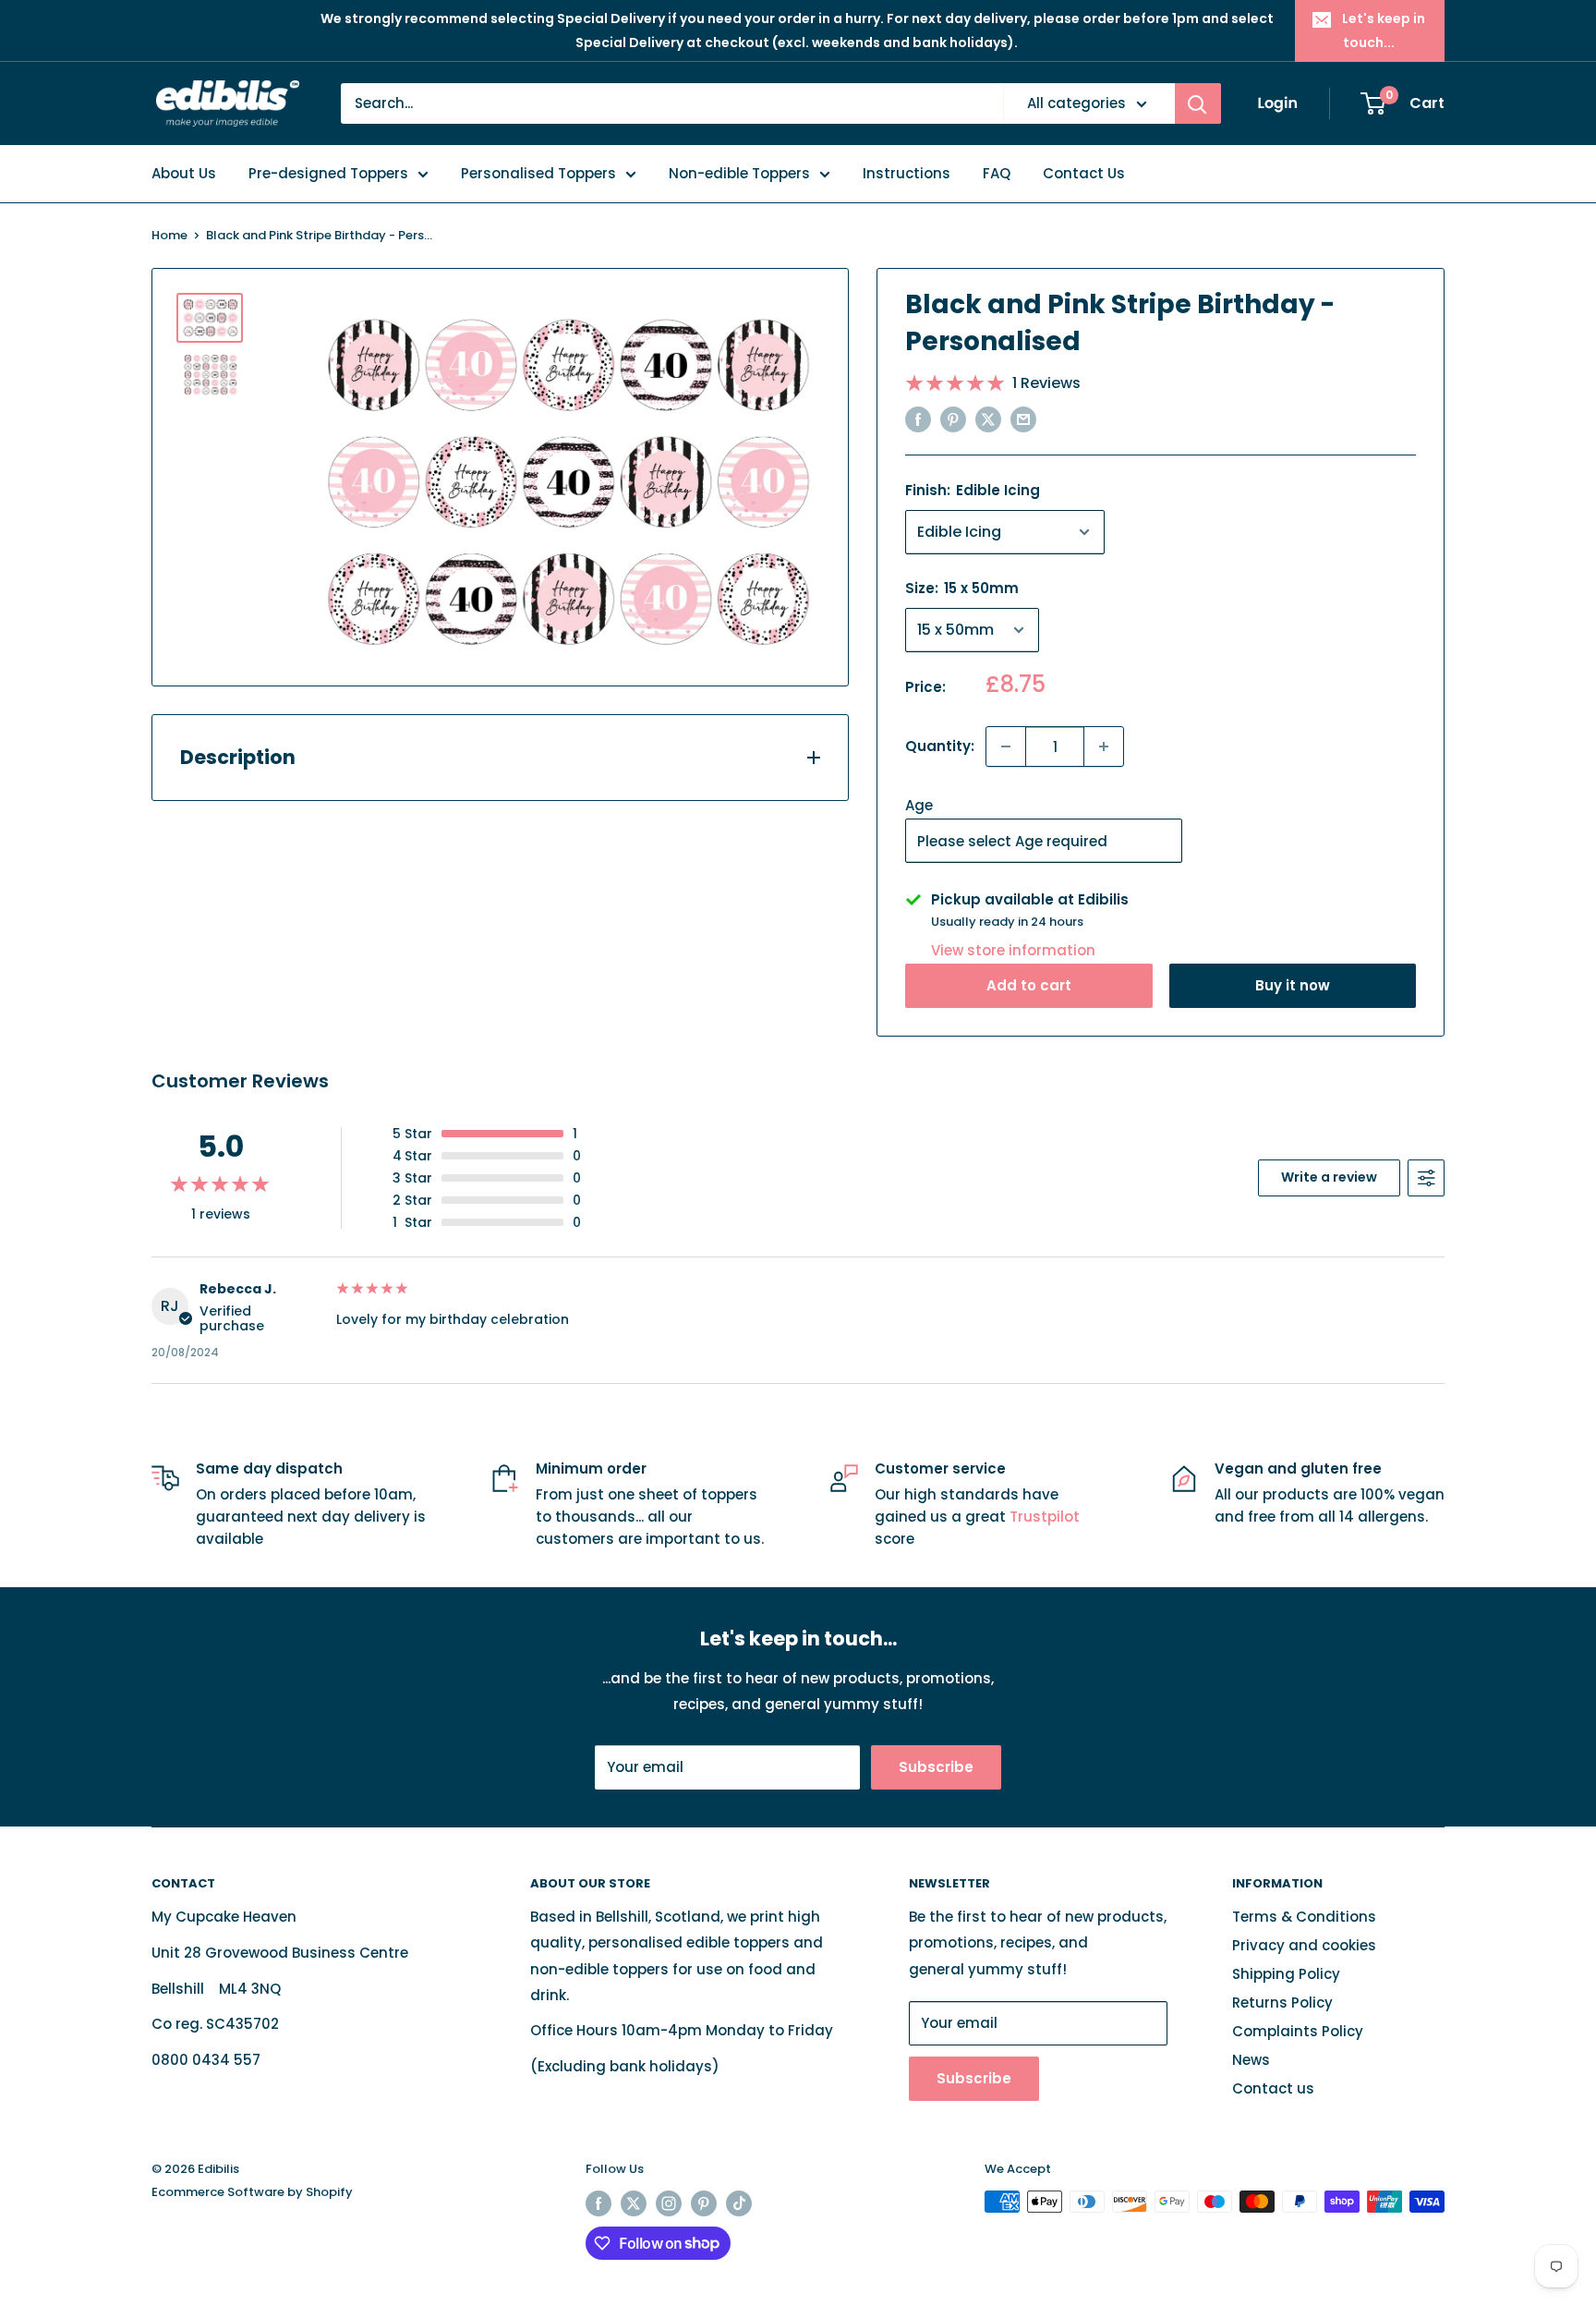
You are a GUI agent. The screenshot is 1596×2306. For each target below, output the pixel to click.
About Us (184, 173)
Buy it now (1293, 985)
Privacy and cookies (1304, 1945)
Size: (962, 588)
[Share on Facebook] (918, 419)
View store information (1013, 950)
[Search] (1198, 103)
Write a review (1329, 1177)
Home (169, 235)
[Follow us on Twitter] (634, 2203)
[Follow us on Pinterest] (704, 2203)
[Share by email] (1023, 419)
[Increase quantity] (1104, 746)
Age (919, 805)
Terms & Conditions (1304, 1917)
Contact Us (1084, 173)
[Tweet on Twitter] (988, 419)
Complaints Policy (1298, 2031)
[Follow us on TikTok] (739, 2203)
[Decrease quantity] (1006, 746)
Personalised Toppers (538, 173)
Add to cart (1029, 985)
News (1251, 2060)
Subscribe (936, 1767)
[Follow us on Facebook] (598, 2203)
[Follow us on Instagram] (669, 2203)
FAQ (997, 173)
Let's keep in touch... (1384, 30)
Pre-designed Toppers (328, 173)
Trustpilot (1045, 1517)
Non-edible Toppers (739, 173)
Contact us (1273, 2088)
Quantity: (940, 746)
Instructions (907, 173)
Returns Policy (1282, 2003)
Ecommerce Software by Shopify (252, 2192)
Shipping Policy (1286, 1974)
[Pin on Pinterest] (953, 419)
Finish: (973, 490)
